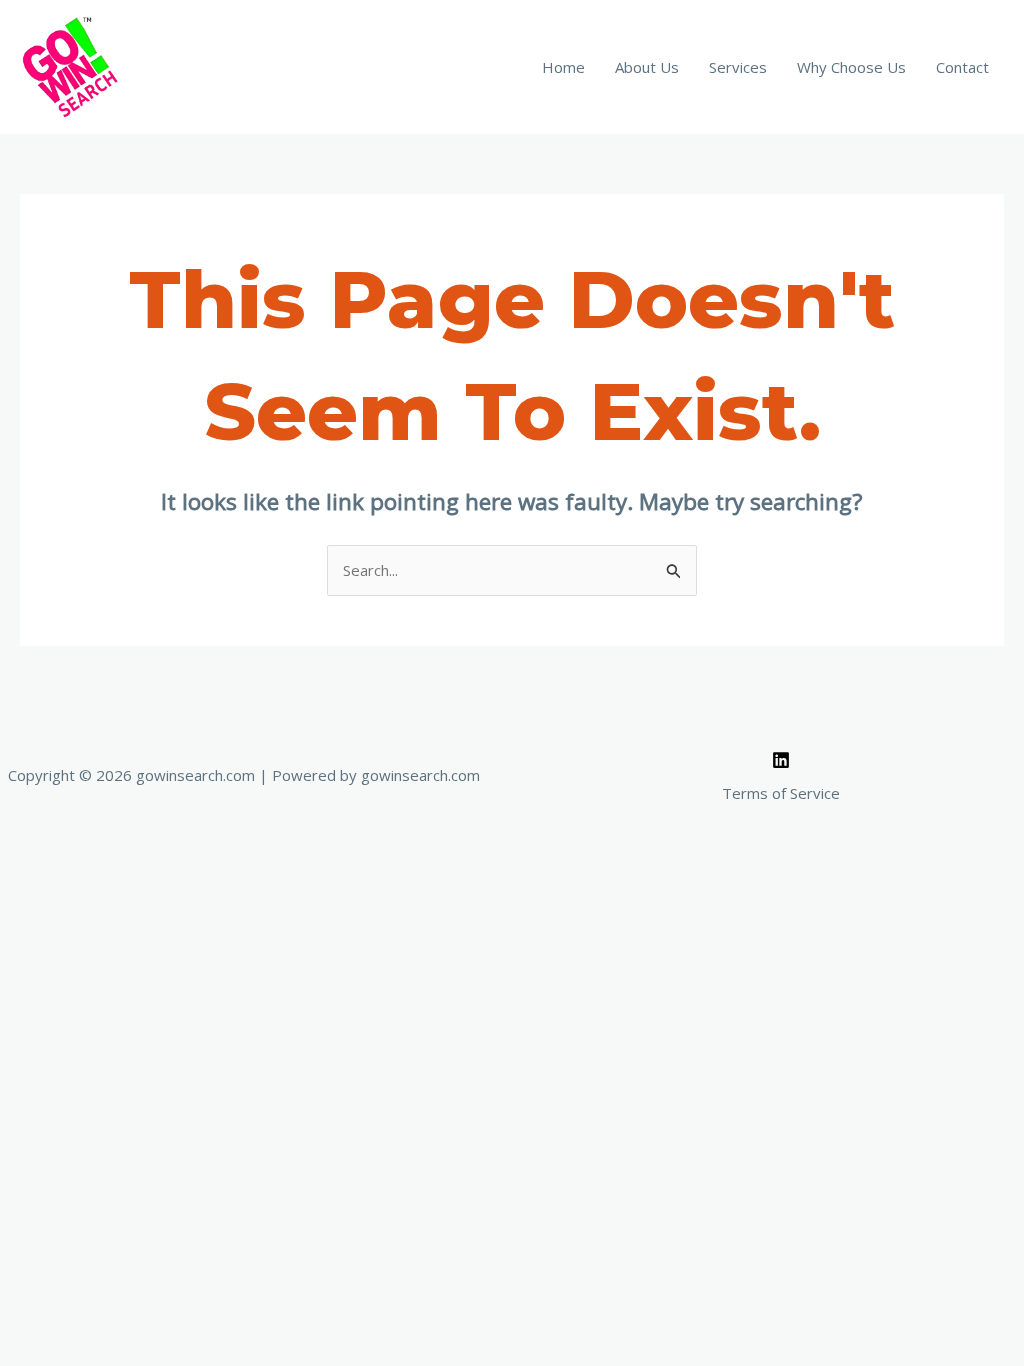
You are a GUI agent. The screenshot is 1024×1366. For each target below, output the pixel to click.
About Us (647, 67)
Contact (962, 67)
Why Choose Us (851, 67)
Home (563, 67)
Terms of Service (781, 793)
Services (738, 67)
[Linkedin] (781, 760)
